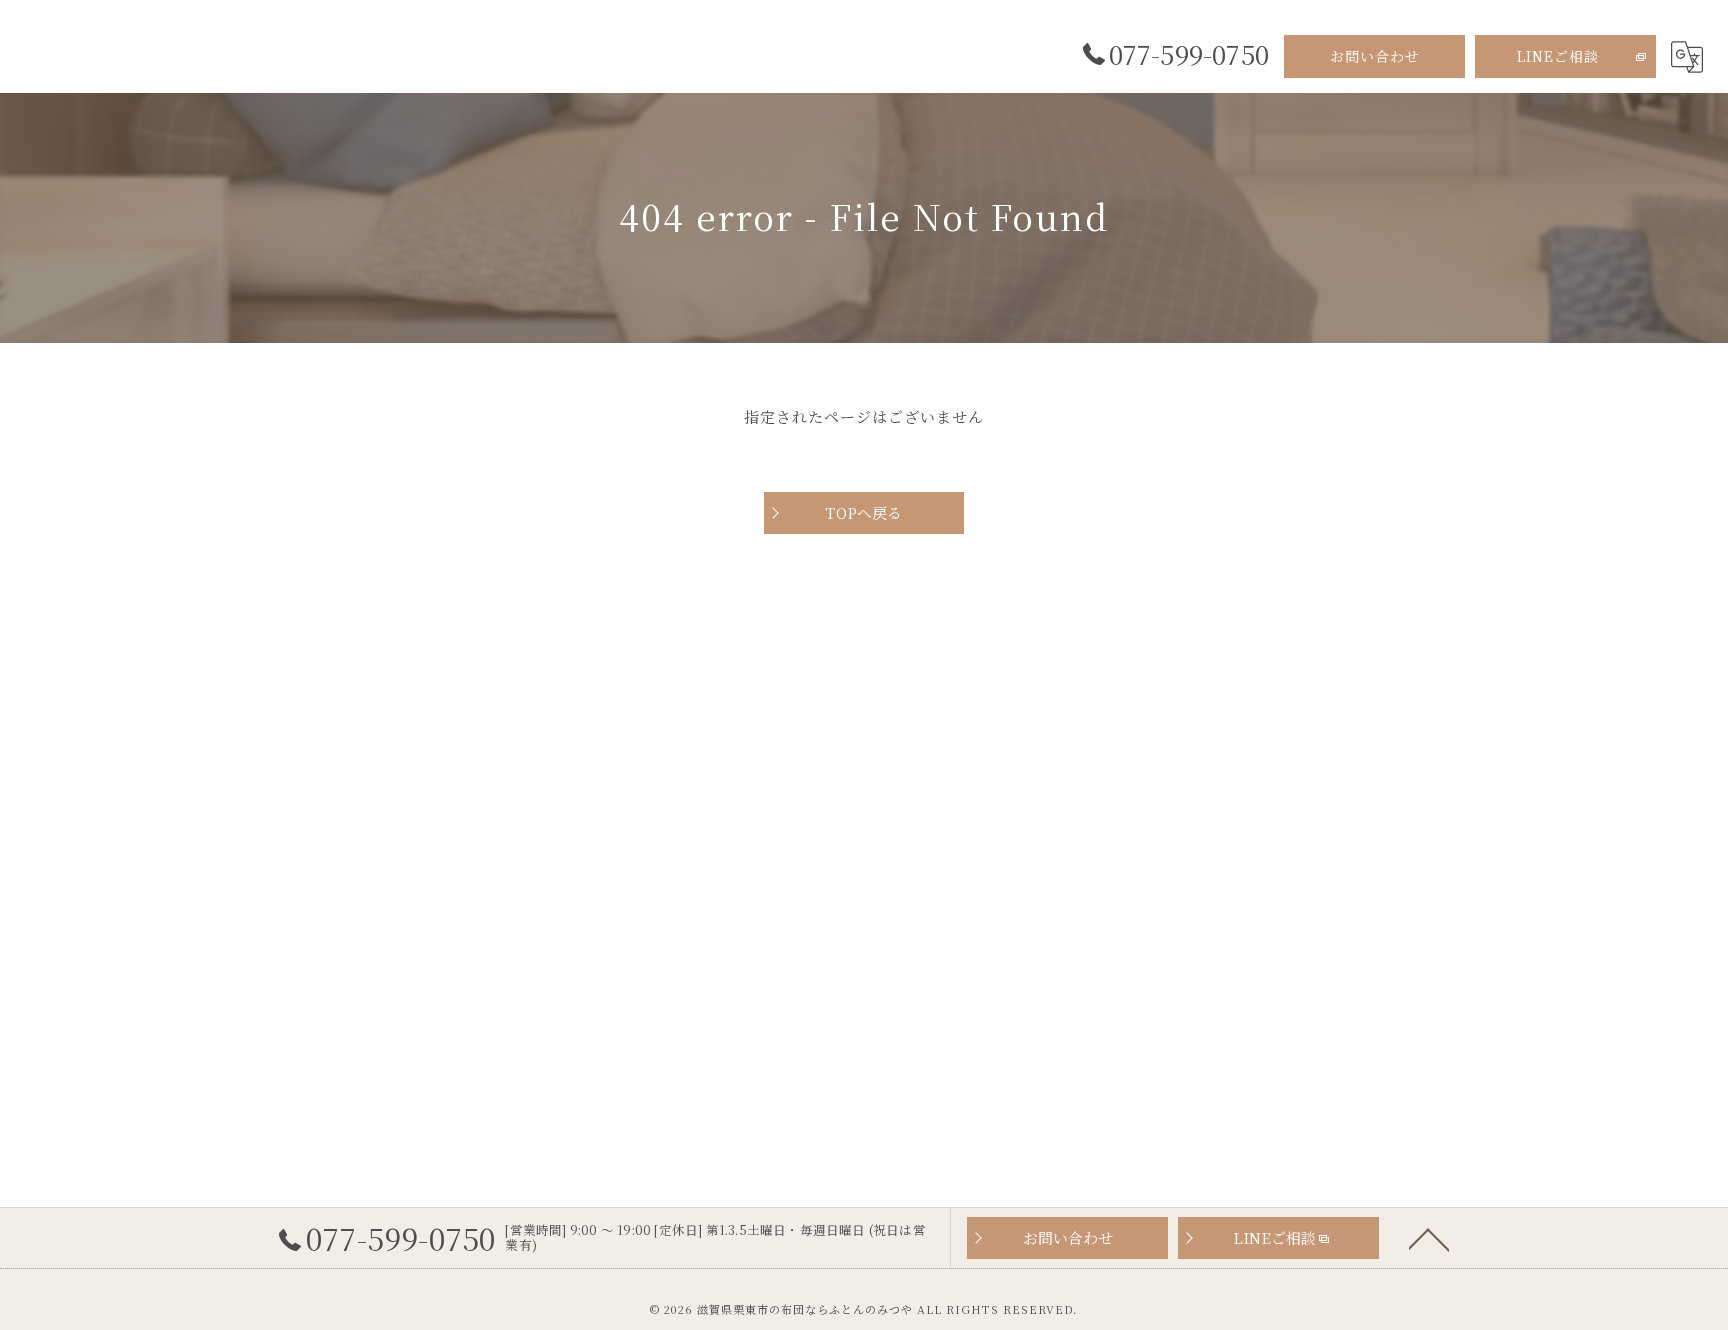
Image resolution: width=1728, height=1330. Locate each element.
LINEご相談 (1558, 56)
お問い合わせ (1375, 56)
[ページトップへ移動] (1429, 1238)
